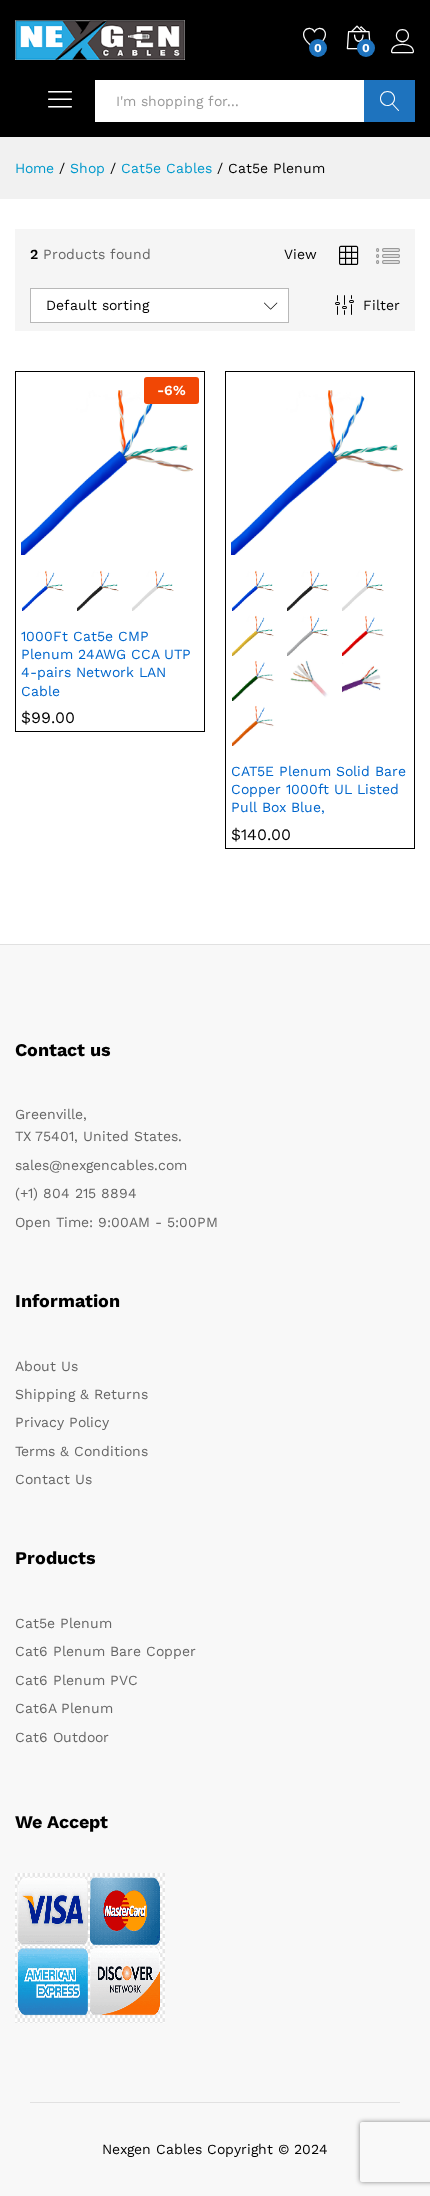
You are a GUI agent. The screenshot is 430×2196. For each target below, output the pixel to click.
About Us (46, 1366)
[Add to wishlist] (153, 543)
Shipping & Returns (81, 1394)
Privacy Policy (62, 1422)
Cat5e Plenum (63, 1623)
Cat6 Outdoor (62, 1737)
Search (389, 101)
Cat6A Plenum (64, 1708)
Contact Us (53, 1479)
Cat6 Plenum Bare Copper (105, 1651)
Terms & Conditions (81, 1451)
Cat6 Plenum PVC (76, 1680)
